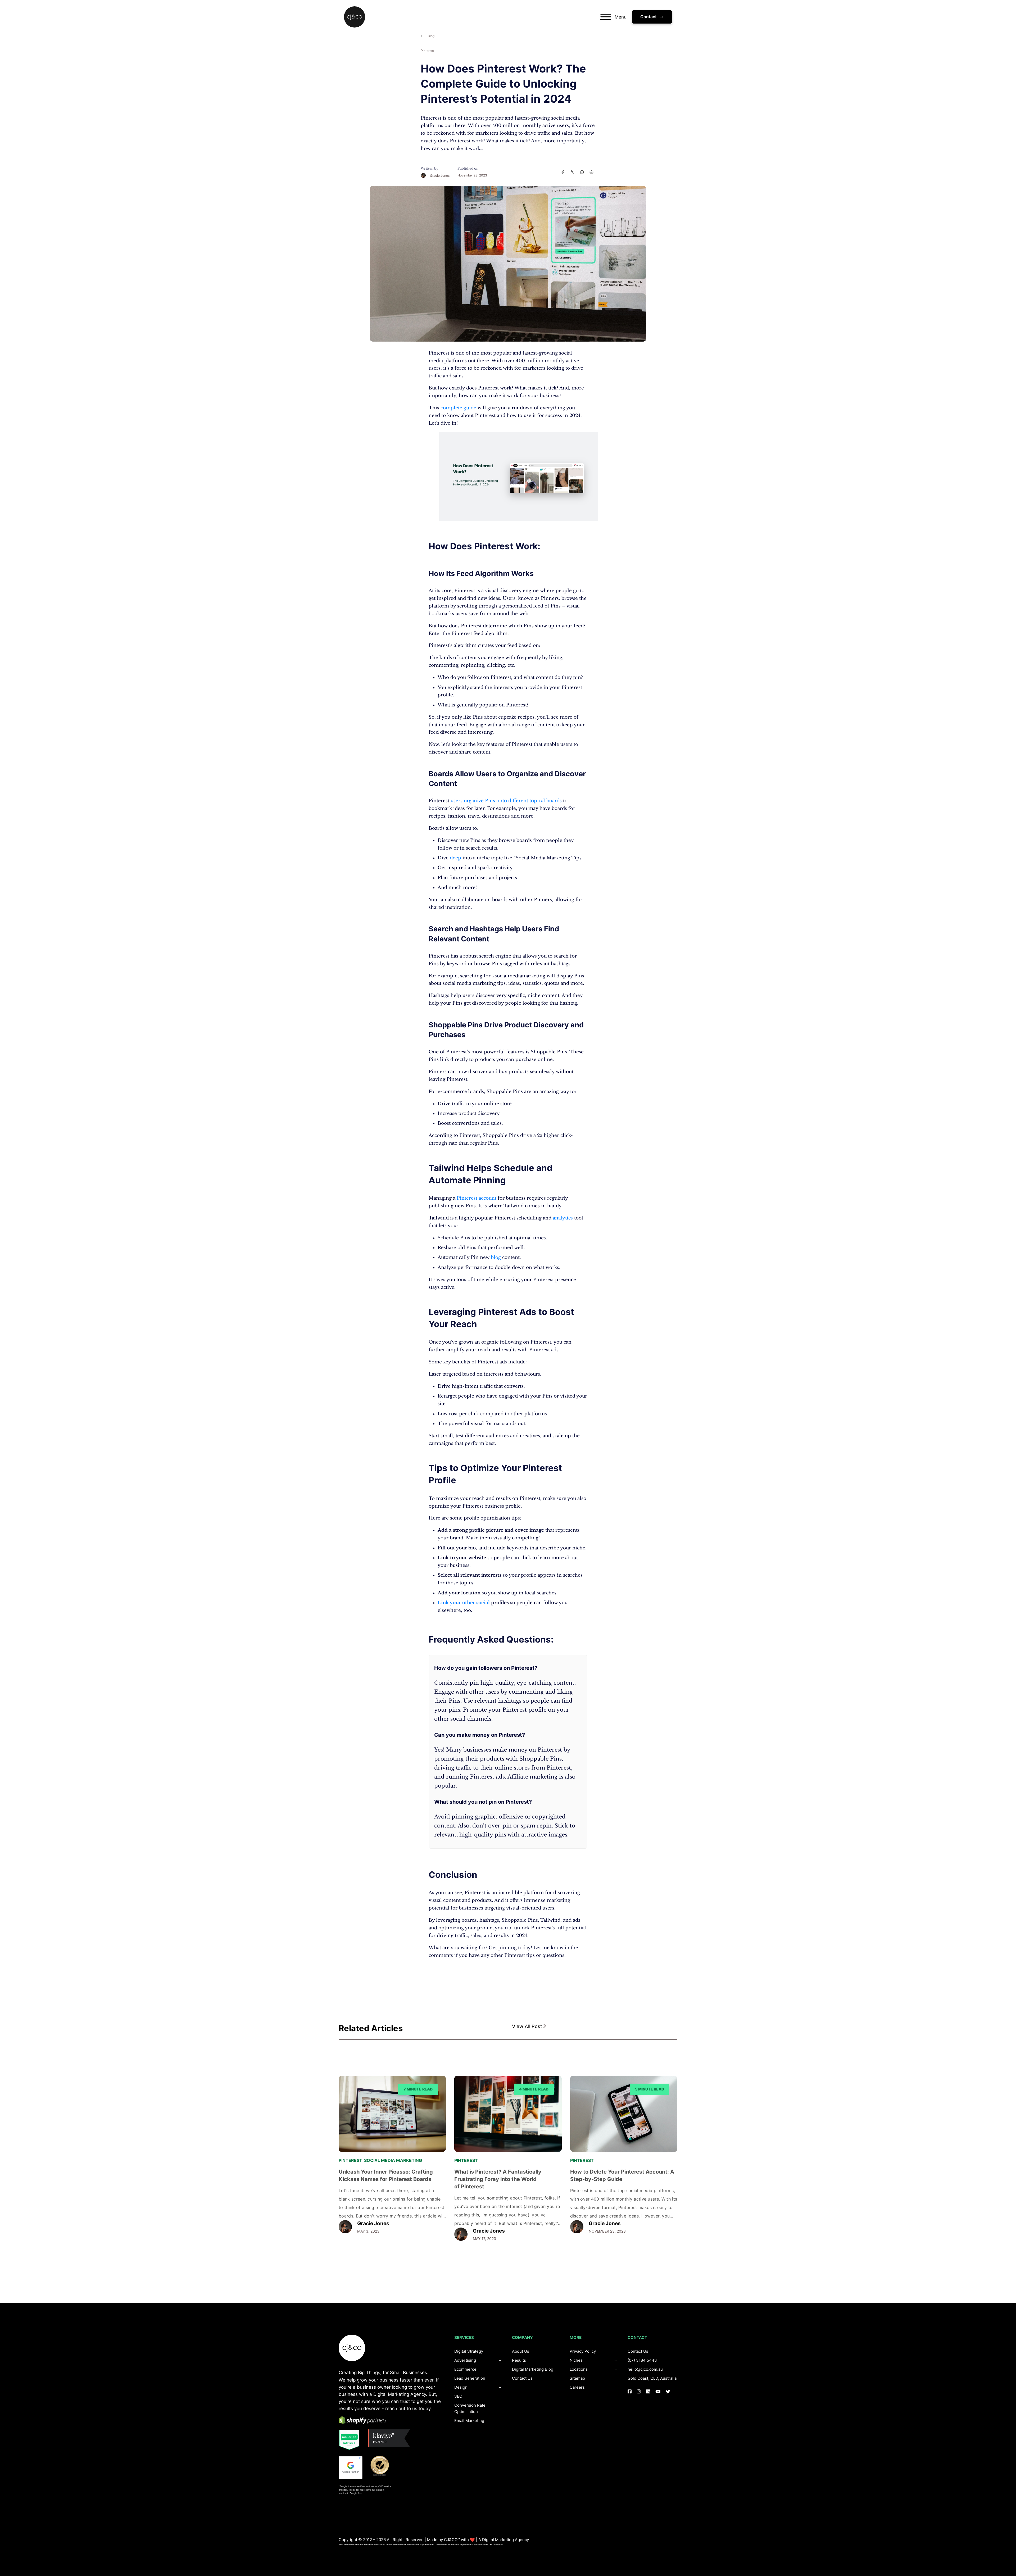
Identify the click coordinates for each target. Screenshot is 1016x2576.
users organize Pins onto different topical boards (506, 801)
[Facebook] (563, 172)
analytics (563, 1218)
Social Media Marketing (393, 2160)
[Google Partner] (351, 2468)
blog (496, 1257)
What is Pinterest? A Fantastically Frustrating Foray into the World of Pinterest (498, 2179)
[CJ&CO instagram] (639, 2391)
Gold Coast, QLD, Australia (652, 2378)
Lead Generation (470, 2378)
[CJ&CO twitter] (668, 2391)
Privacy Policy (583, 2351)
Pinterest (427, 51)
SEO (458, 2396)
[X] (572, 172)
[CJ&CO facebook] (630, 2391)
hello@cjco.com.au (645, 2369)
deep (455, 858)
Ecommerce (465, 2369)
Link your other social (464, 1603)
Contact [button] (648, 17)
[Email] (591, 172)
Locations (579, 2369)
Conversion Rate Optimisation (470, 2408)
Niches (576, 2360)
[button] (595, 2027)
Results (519, 2360)
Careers (577, 2387)
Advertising (465, 2360)
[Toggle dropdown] (500, 2387)
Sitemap (577, 2378)
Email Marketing (469, 2421)
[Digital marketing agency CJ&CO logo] (352, 2348)
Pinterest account (477, 1198)
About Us (521, 2351)
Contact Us (522, 2378)
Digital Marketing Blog (533, 2369)
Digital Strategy (469, 2351)
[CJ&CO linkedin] (648, 2391)
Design (461, 2387)
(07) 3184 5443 (642, 2360)
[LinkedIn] (582, 172)
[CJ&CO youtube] (658, 2391)
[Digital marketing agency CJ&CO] (355, 17)
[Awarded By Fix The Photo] (382, 2466)
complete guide (458, 408)
